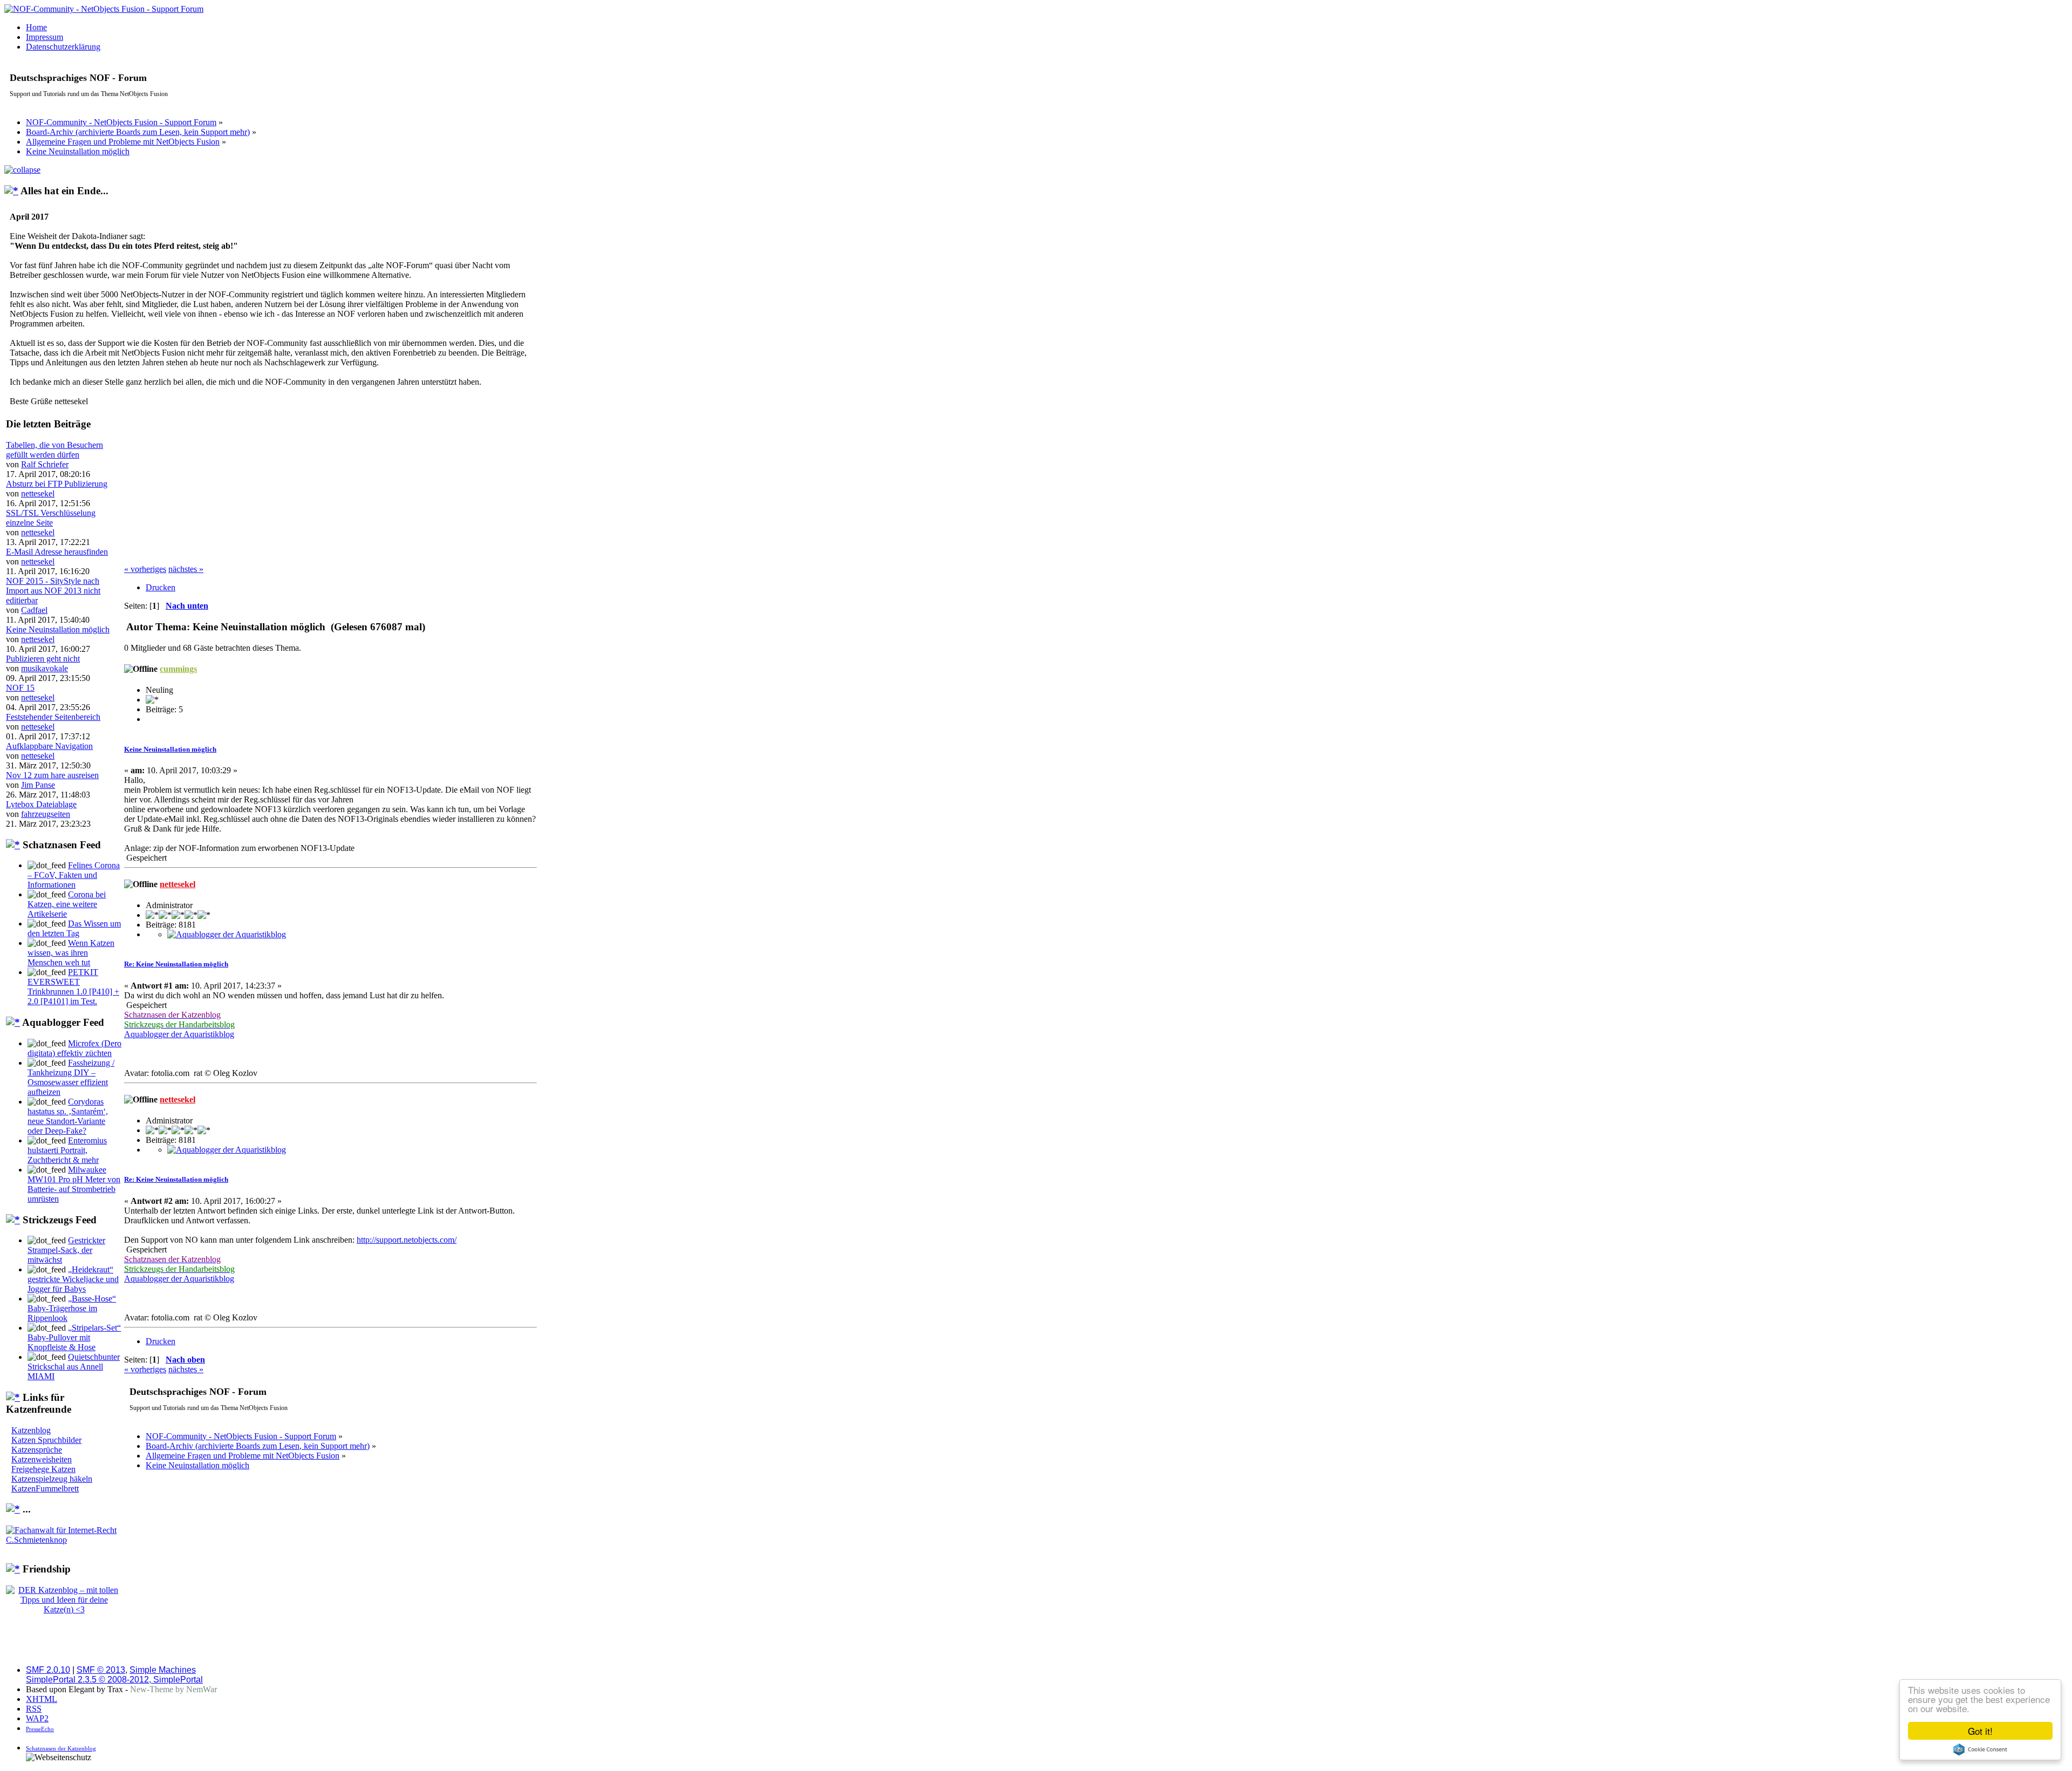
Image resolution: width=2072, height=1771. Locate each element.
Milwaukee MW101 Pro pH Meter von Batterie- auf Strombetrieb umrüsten (74, 1184)
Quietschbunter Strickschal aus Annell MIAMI (74, 1367)
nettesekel (38, 493)
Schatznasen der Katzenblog (61, 1748)
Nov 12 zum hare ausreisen (52, 775)
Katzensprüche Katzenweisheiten (42, 1455)
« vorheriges (145, 569)
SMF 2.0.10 (48, 1670)
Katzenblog (31, 1430)
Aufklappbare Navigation (49, 746)
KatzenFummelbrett (45, 1489)
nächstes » (186, 569)
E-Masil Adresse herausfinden (57, 552)
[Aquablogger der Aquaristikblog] (227, 934)
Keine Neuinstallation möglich (58, 629)
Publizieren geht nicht (43, 659)
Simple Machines (163, 1670)
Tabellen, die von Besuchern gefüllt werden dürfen (54, 450)
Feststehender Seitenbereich (53, 717)
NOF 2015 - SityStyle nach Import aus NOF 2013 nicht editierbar (53, 591)
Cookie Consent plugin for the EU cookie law (1980, 1749)
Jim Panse (38, 785)
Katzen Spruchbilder (46, 1440)
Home (36, 27)
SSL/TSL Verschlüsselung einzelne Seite (51, 518)
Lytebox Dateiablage (41, 804)
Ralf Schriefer (45, 464)
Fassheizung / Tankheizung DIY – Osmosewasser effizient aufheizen (71, 1077)
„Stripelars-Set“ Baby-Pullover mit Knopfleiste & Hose (74, 1337)
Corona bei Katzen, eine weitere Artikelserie (67, 904)
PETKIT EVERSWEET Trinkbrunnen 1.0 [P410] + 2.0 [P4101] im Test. (73, 987)
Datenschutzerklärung (63, 47)
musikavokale (45, 668)
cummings (178, 669)
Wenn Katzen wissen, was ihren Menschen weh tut (71, 953)
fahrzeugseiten (46, 814)
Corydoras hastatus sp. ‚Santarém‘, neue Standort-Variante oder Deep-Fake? (68, 1116)
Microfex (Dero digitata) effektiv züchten (74, 1048)
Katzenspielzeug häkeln (52, 1479)
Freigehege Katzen (43, 1469)
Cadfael (34, 610)
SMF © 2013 (101, 1670)
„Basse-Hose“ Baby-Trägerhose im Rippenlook (72, 1308)
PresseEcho (40, 1729)
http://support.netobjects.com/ (407, 1240)
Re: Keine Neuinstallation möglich (176, 964)
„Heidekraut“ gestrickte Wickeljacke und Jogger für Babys (73, 1279)
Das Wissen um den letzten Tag (74, 928)
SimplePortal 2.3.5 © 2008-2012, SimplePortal (114, 1680)
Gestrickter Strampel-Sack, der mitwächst (66, 1250)
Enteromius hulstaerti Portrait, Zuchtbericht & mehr (67, 1150)
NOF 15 (20, 688)
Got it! (1980, 1731)
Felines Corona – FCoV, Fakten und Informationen (74, 875)
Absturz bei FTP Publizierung (57, 484)
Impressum (45, 37)
